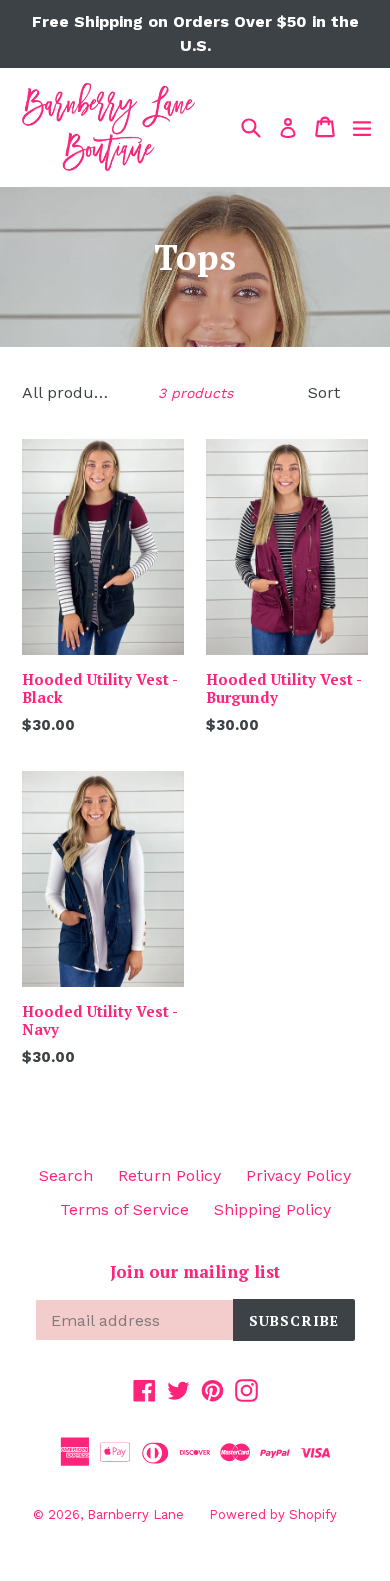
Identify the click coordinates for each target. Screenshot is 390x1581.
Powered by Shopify (273, 1514)
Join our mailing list (195, 1272)
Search (66, 1175)
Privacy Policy (298, 1175)
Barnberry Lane (135, 1514)
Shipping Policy (272, 1209)
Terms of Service (124, 1209)
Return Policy (169, 1175)
